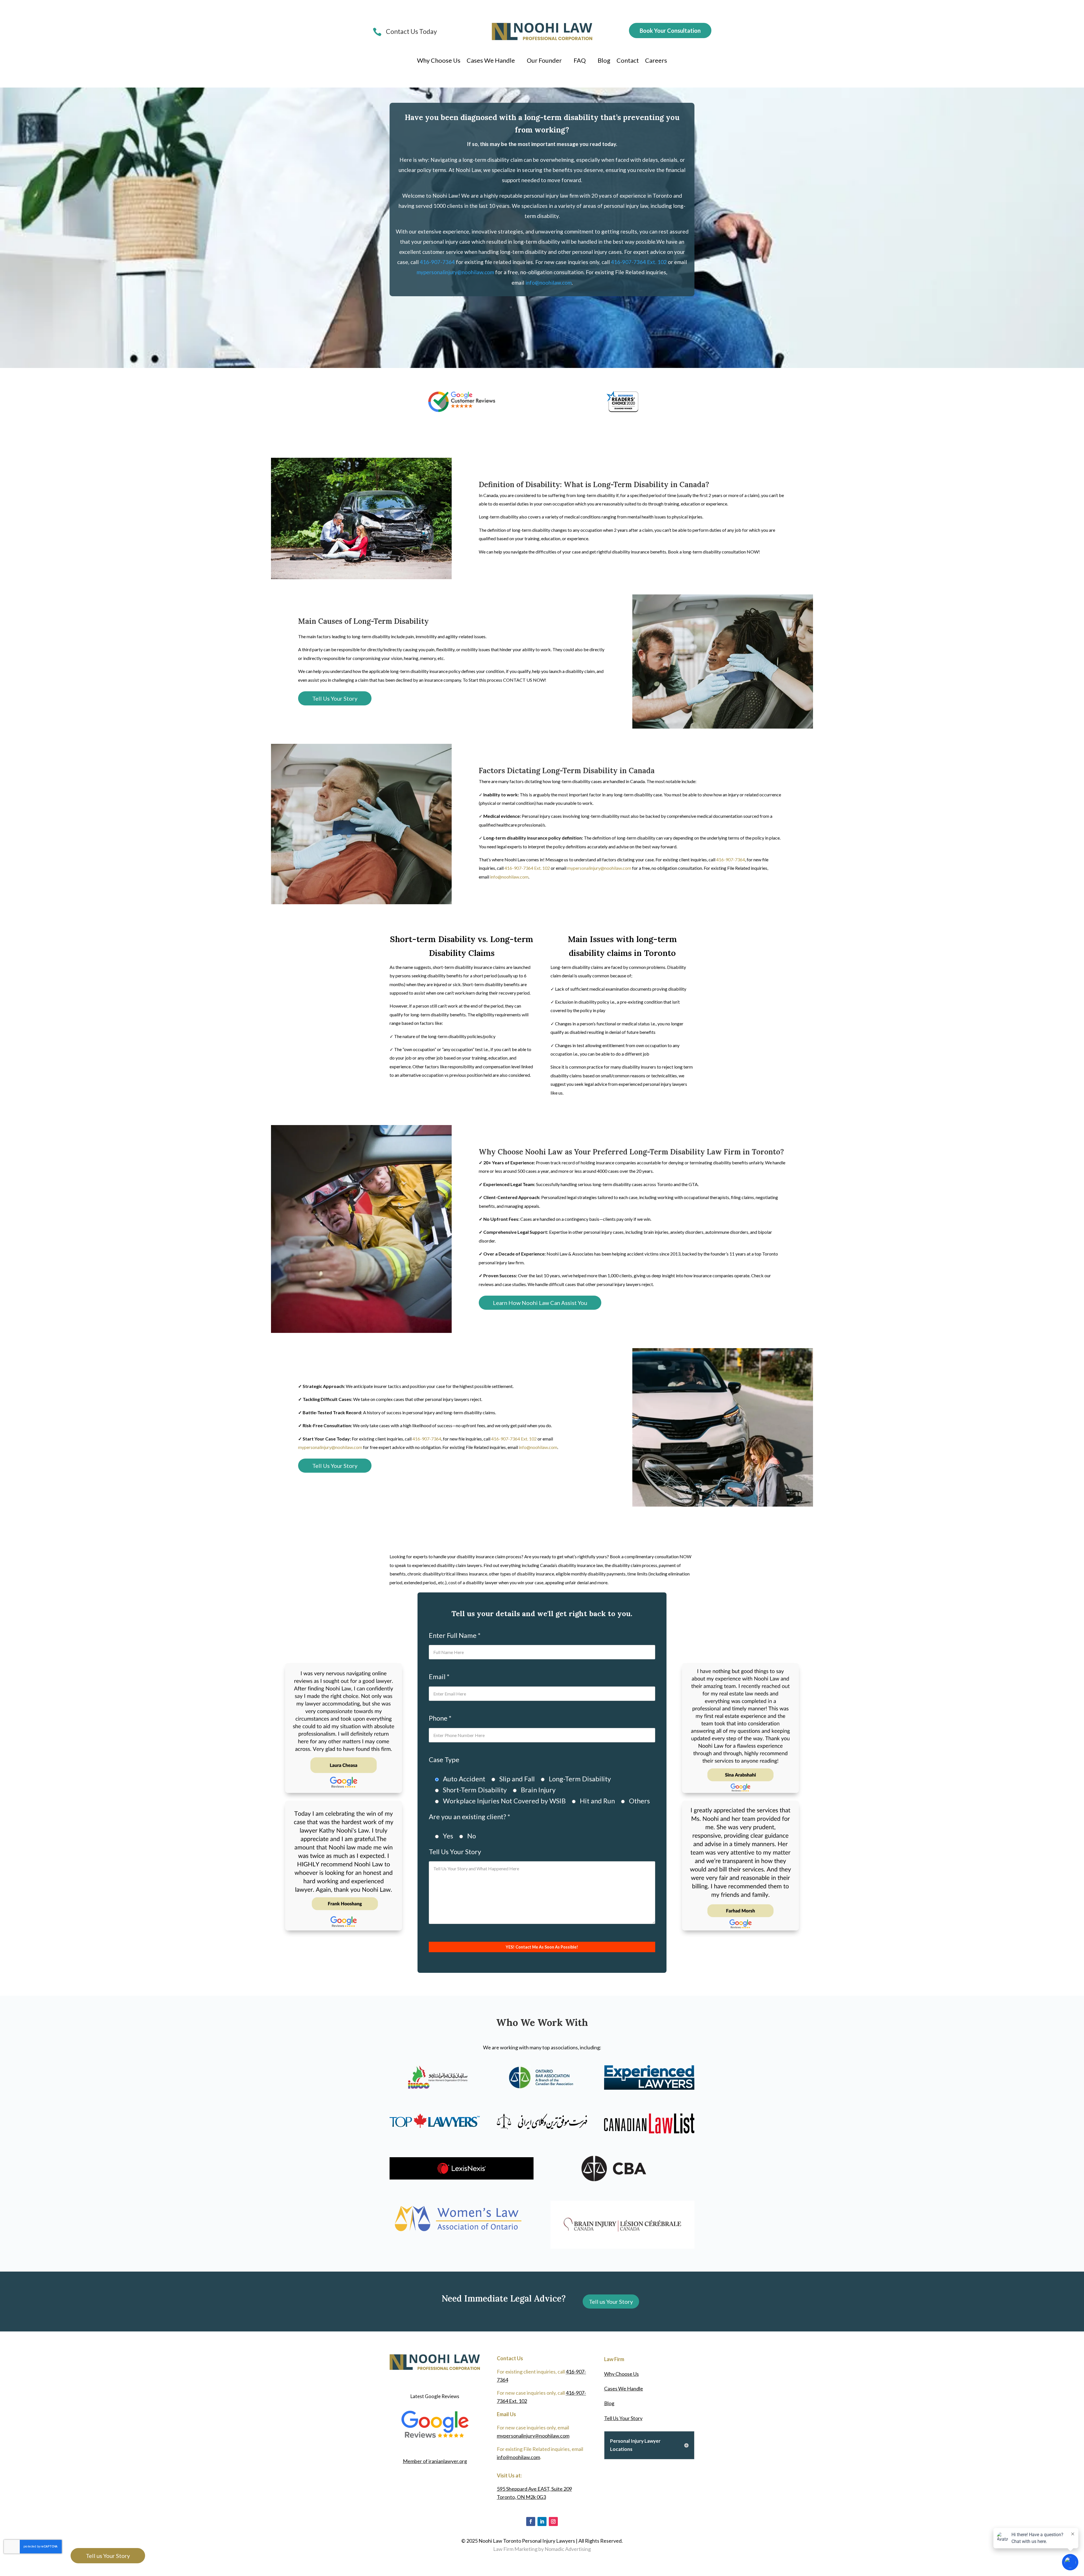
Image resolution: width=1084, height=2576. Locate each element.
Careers (656, 61)
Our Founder (544, 61)
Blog (604, 61)
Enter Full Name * (455, 1635)
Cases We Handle (491, 61)
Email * (439, 1677)
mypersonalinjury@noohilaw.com (455, 272)
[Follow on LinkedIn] (542, 2521)
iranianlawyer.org (435, 2461)
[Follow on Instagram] (553, 2521)
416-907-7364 (437, 262)
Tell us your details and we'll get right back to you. (542, 1613)
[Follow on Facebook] (531, 2521)
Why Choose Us (439, 61)
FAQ (580, 61)
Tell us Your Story (611, 2302)
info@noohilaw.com (548, 283)
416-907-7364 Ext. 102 (639, 262)
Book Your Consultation (670, 30)
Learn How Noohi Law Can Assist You (540, 1303)
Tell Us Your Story (335, 698)
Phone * (440, 1718)
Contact (628, 61)
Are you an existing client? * (469, 1817)
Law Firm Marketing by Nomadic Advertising (542, 2549)
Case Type (444, 1760)
